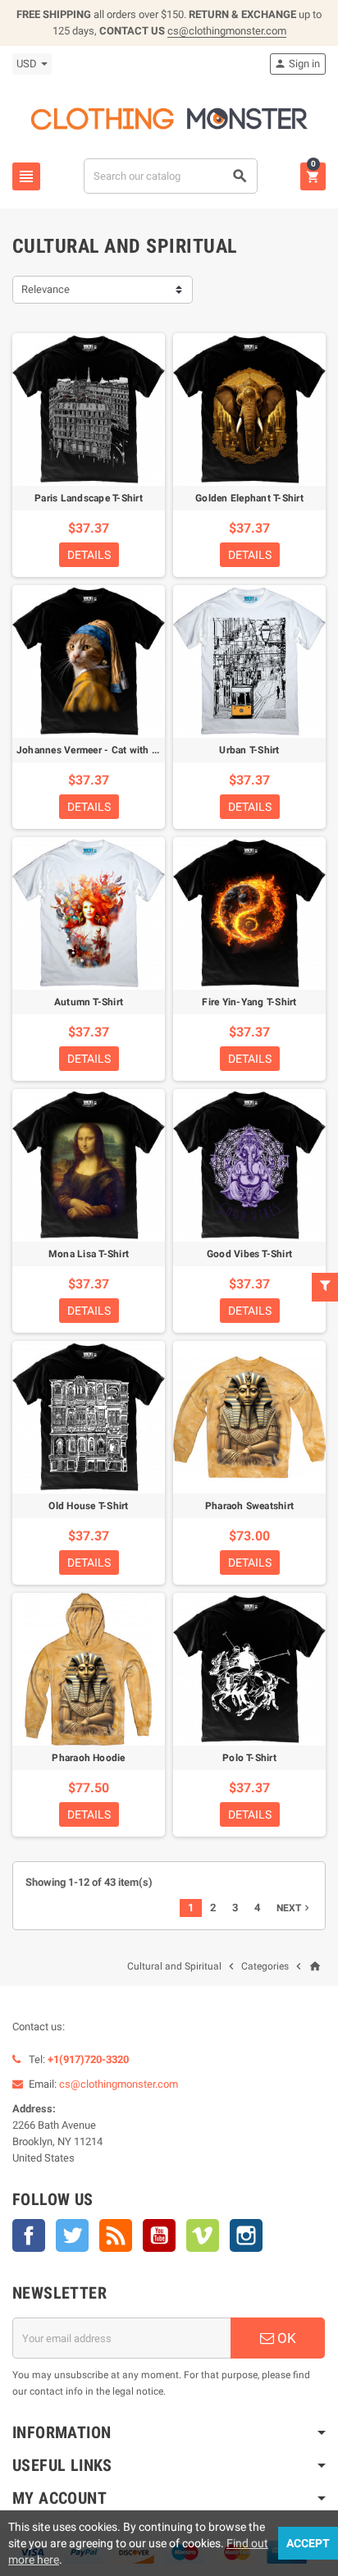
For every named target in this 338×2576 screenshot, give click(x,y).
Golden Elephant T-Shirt (249, 498)
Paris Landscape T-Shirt (89, 498)
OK (285, 2338)
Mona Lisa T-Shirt (89, 1254)
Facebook (29, 2235)
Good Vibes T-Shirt (249, 1254)
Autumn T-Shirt (89, 1002)
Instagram (246, 2235)
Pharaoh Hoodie (88, 1758)
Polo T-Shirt (249, 1758)
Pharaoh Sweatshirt (249, 1506)
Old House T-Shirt (88, 1506)
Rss (116, 2235)
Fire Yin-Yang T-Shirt (249, 1002)
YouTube (159, 2235)
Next (295, 1908)
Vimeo (203, 2235)
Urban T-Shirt (249, 750)
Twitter (72, 2235)
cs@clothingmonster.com (227, 31)
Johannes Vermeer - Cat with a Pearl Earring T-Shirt (133, 750)
